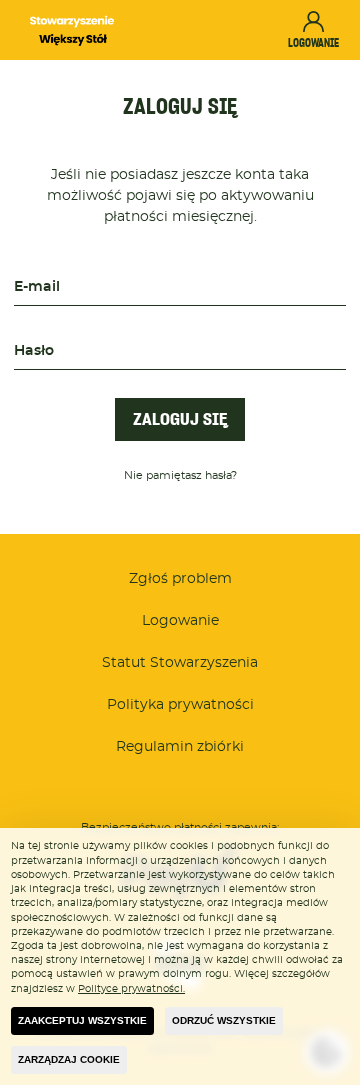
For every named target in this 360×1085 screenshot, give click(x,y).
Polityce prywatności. (131, 989)
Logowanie (180, 621)
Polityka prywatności (180, 705)
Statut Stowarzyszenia (180, 663)
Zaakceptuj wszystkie (82, 1020)
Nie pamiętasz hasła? (180, 476)
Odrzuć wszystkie (224, 1020)
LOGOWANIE (313, 43)
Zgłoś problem (180, 579)
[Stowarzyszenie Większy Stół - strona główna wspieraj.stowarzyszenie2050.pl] (72, 30)
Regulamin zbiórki (180, 747)
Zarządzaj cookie (69, 1059)
